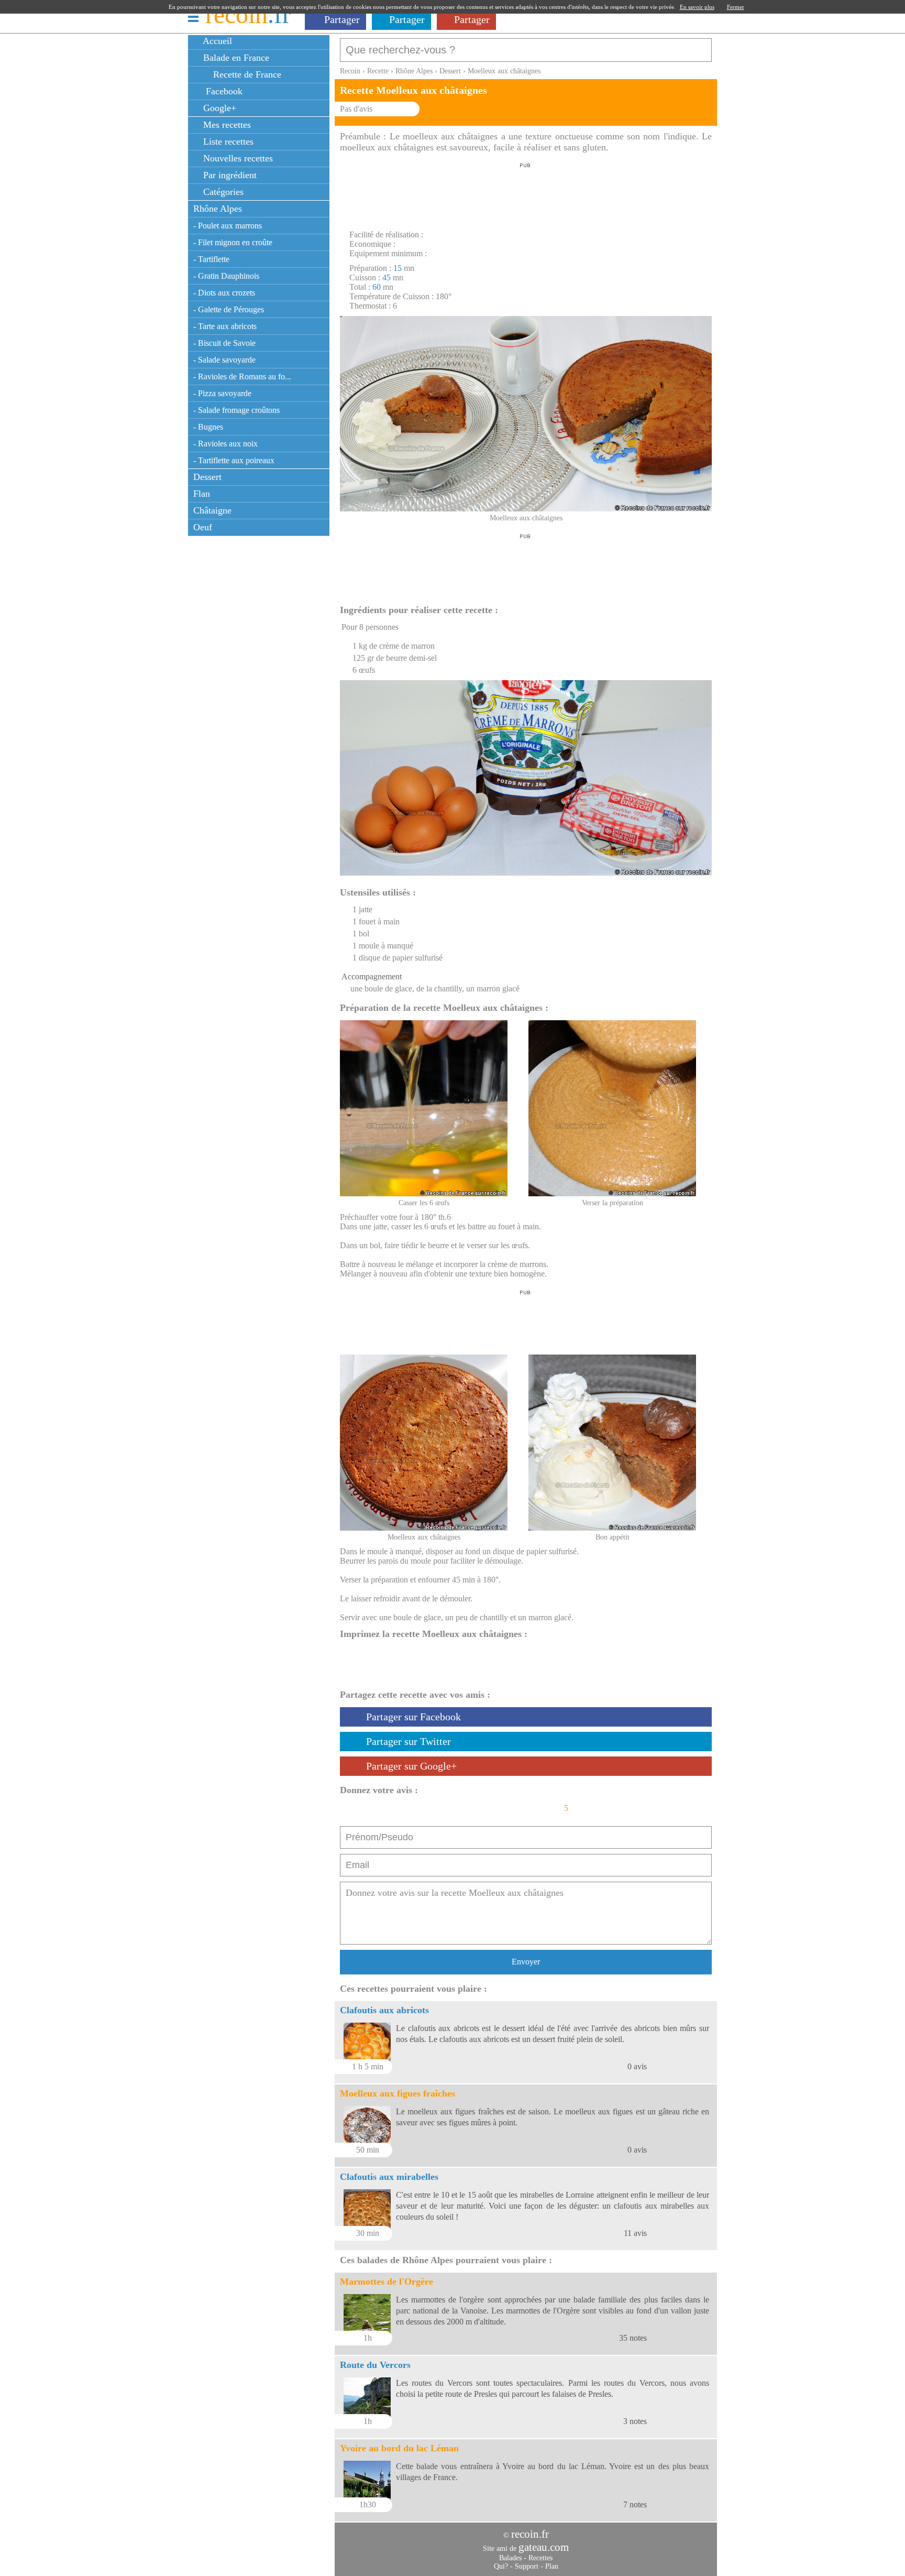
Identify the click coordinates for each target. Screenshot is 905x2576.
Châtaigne (212, 510)
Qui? (501, 2566)
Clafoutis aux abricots (384, 2010)
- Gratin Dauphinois (226, 276)
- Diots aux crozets (224, 293)
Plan (552, 2566)
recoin (248, 14)
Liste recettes (227, 141)
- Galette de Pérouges (229, 309)
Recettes (540, 2558)
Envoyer (526, 1962)
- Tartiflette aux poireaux (234, 460)
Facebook (222, 91)
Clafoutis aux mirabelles (389, 2177)
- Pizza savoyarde (222, 393)
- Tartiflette (211, 259)
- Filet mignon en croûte (233, 242)
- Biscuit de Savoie (224, 343)
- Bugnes (208, 427)
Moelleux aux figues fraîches (398, 2093)
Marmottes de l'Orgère (387, 2282)
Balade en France (235, 58)
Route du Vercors (375, 2365)
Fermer (736, 7)
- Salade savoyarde (224, 360)
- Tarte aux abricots (225, 326)
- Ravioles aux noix (225, 444)
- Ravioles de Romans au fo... (242, 376)
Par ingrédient (229, 175)
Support (527, 2566)
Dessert (207, 477)
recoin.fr (530, 2534)
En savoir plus (697, 7)
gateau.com (544, 2547)
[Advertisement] (525, 193)
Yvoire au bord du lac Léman (399, 2448)
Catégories (222, 192)
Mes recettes (226, 125)
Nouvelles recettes (237, 158)
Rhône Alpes (218, 209)
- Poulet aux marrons (228, 226)
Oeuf (203, 527)
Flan (202, 494)
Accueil (216, 41)
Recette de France (246, 74)
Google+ (218, 108)
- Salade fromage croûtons (236, 410)
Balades (510, 2558)
